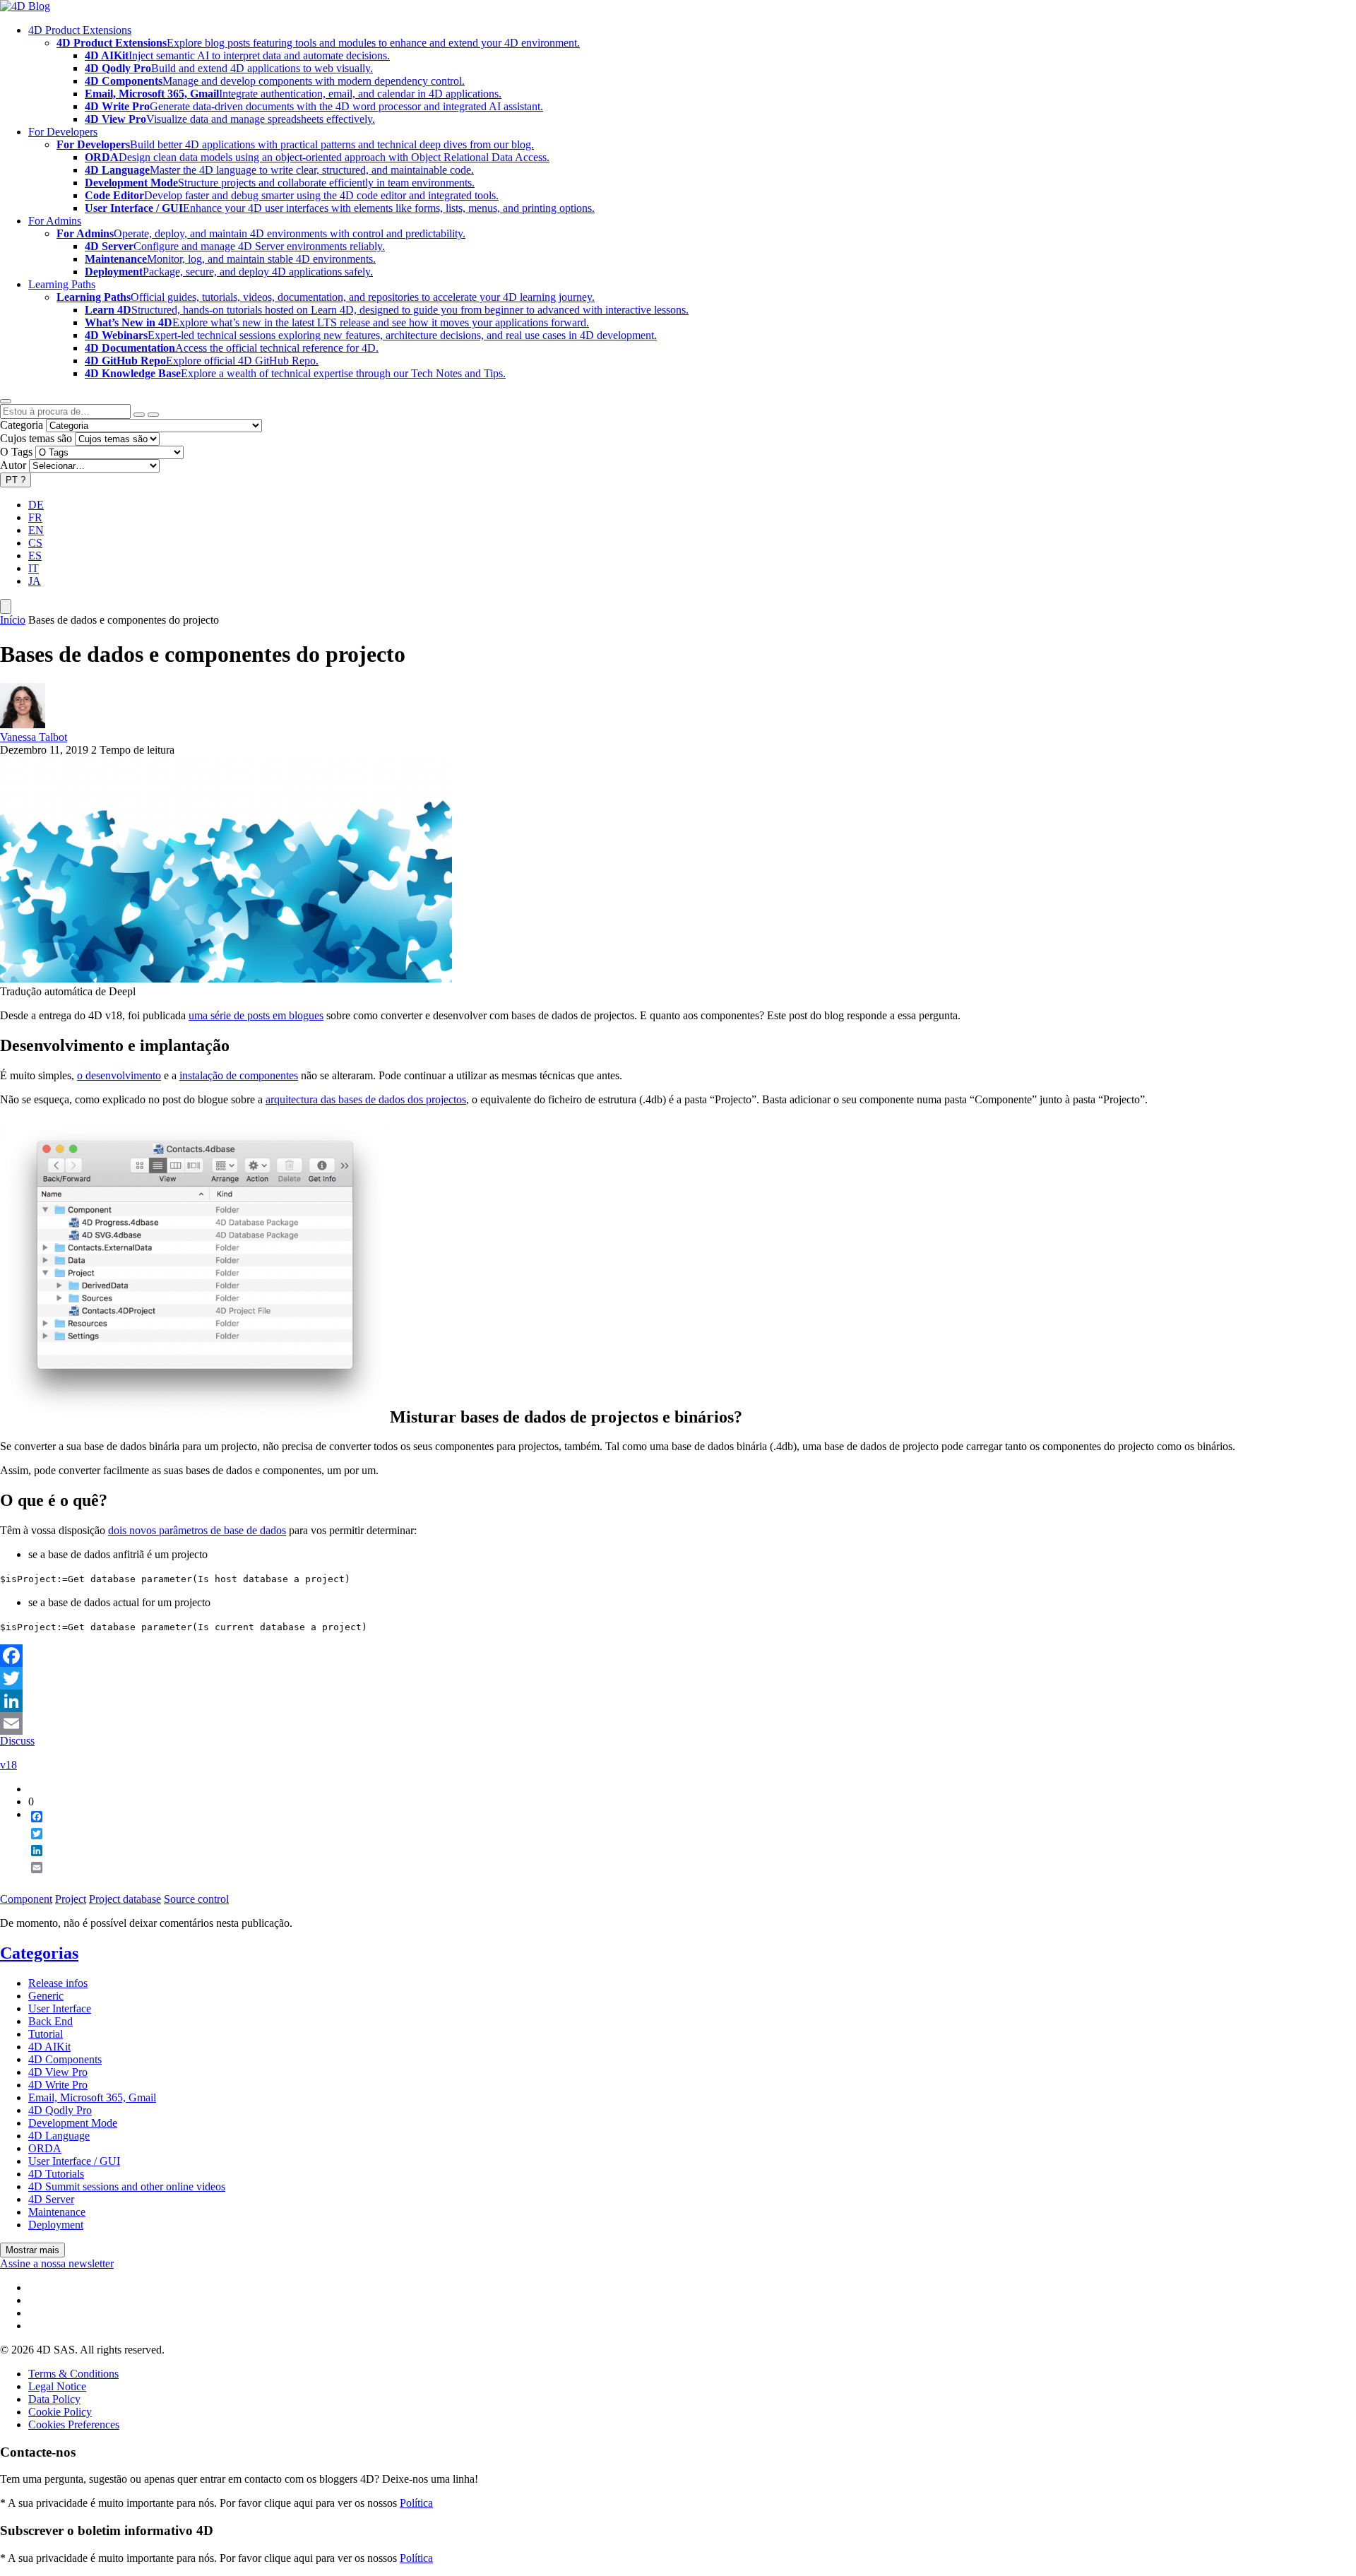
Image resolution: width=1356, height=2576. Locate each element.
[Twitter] (678, 1678)
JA (35, 581)
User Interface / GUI (74, 2161)
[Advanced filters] (139, 415)
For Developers (63, 132)
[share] (31, 1879)
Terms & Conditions (73, 2374)
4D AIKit (49, 2047)
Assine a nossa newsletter (57, 2263)
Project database (125, 1899)
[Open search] (6, 401)
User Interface (60, 2008)
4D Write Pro (58, 2085)
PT (16, 480)
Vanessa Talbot (34, 737)
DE (36, 505)
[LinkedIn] (678, 1701)
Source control (196, 1899)
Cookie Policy (60, 2412)
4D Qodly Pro (60, 2110)
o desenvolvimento (119, 1075)
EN (36, 530)
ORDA (45, 2148)
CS (35, 543)
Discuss (17, 1741)
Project (71, 1899)
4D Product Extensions (80, 30)
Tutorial (46, 2034)
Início (13, 620)
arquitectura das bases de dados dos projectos (366, 1099)
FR (35, 517)
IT (34, 568)
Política (416, 2503)
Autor (13, 465)
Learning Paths (62, 284)
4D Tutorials (56, 2174)
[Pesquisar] (153, 415)
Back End (50, 2021)
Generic (46, 1996)
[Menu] (6, 606)
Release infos (58, 1983)
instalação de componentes (239, 1075)
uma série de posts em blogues (256, 1015)
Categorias (39, 1953)
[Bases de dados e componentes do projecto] (226, 979)
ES (35, 556)
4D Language (59, 2136)
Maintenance (57, 2212)
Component (26, 1899)
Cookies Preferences (74, 2424)
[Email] (678, 1723)
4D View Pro (58, 2072)
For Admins (55, 221)
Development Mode (73, 2123)
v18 (8, 1765)
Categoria (22, 425)
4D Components (65, 2059)
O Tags (16, 452)
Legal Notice (57, 2386)
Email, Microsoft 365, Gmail (92, 2097)
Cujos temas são (36, 438)
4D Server (51, 2199)
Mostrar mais (32, 2250)
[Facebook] (678, 1656)
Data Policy (54, 2399)
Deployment (56, 2225)
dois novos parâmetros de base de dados (197, 1530)
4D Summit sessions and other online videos (127, 2186)
